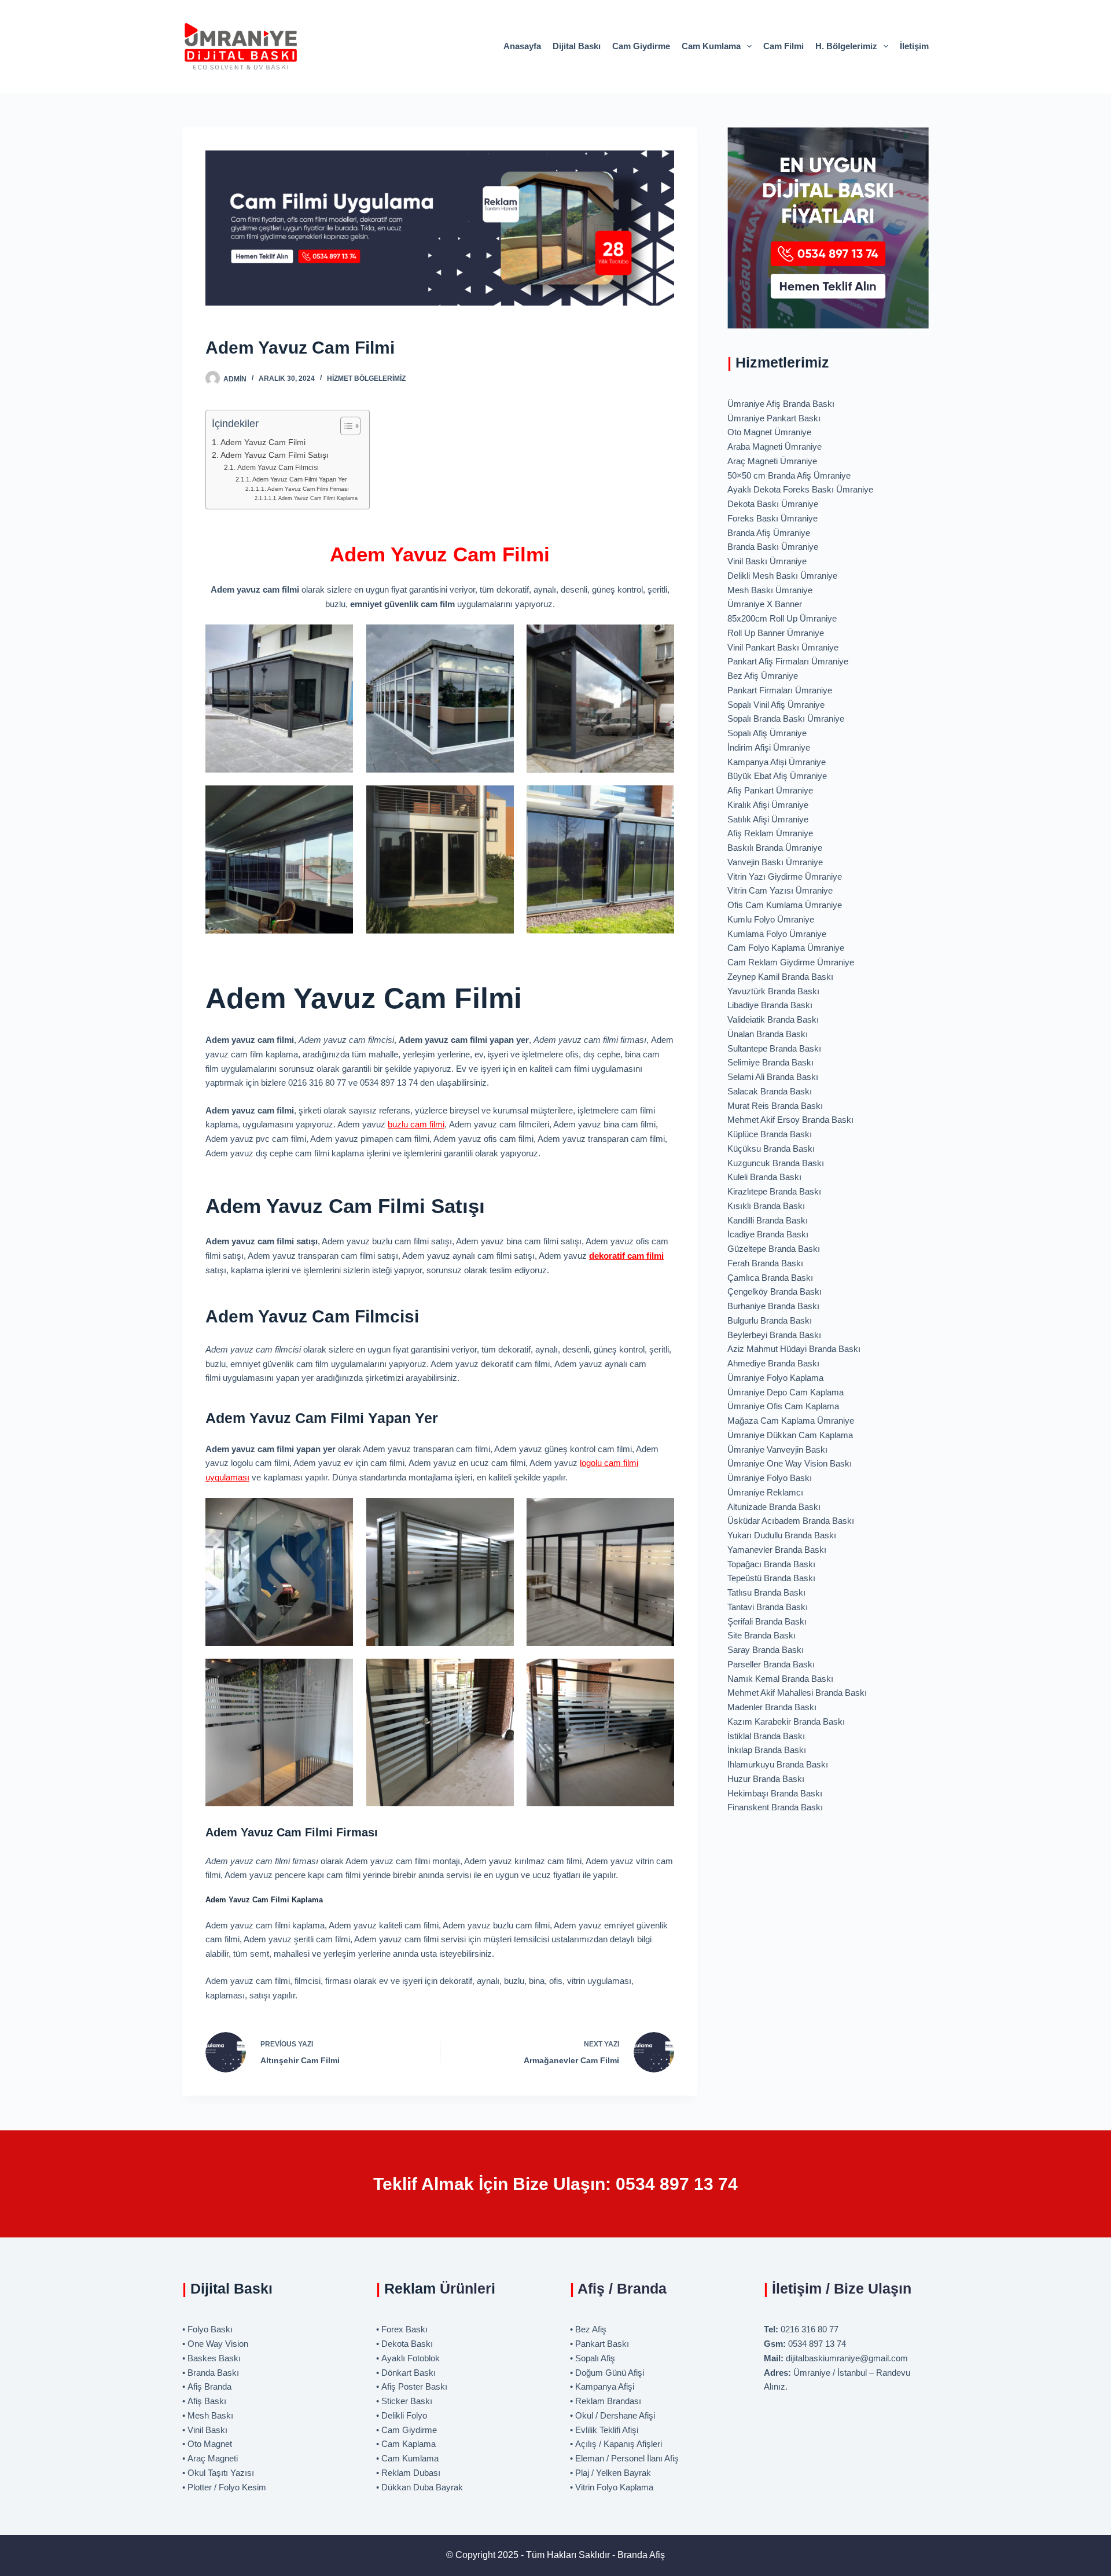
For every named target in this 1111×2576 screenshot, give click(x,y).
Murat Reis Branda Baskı (775, 1106)
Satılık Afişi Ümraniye (768, 819)
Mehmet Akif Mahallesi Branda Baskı (797, 1693)
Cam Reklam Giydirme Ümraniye (791, 962)
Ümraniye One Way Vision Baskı (790, 1463)
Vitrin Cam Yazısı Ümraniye (780, 890)
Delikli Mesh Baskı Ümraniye (782, 576)
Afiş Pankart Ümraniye (770, 790)
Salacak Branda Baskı (770, 1091)
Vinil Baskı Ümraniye (767, 561)
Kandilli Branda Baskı (768, 1220)
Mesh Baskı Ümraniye (770, 590)
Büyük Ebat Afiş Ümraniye (777, 776)
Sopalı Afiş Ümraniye (767, 733)
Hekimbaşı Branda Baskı (775, 1793)
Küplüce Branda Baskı (770, 1134)
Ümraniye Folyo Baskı (770, 1478)
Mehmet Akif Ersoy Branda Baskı (790, 1120)
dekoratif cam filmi (626, 1256)
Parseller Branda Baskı (771, 1664)
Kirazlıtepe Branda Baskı (774, 1191)
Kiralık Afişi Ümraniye (768, 805)
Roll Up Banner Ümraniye (776, 633)
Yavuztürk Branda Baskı (773, 991)
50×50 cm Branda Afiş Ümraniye (789, 475)
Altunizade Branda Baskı (774, 1507)
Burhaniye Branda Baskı (773, 1306)
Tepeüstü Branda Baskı (771, 1578)
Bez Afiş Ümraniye (763, 676)
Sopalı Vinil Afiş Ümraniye (776, 705)
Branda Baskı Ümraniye (773, 547)
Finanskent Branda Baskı (775, 1807)
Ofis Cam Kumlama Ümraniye (785, 905)
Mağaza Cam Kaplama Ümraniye (791, 1421)
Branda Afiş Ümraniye (769, 533)
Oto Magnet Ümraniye (769, 432)
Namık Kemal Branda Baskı (780, 1679)
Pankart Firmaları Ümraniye (780, 690)
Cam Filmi (783, 46)
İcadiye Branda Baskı (768, 1234)
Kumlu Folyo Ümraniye (771, 919)
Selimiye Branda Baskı (770, 1062)
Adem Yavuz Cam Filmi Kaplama (318, 498)
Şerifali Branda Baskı (767, 1621)
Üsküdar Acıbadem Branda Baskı (791, 1521)
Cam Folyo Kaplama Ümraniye (786, 948)
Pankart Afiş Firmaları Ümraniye (788, 661)
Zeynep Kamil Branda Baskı (780, 977)
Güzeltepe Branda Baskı (774, 1249)
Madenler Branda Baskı (772, 1707)
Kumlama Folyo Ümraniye (777, 934)
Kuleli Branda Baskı (764, 1177)
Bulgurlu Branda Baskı (770, 1320)
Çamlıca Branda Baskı (770, 1278)
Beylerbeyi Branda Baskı (774, 1335)
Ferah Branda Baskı (765, 1263)
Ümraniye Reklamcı (765, 1492)
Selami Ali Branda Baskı (773, 1077)
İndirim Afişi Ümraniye (769, 747)
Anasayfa (522, 46)
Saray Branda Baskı (766, 1650)
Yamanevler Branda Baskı (777, 1550)
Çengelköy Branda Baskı (775, 1291)
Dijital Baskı (577, 46)
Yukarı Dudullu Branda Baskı (782, 1535)
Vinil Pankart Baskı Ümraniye (783, 647)
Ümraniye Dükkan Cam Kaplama (790, 1435)
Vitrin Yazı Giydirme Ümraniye (785, 877)
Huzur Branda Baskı (766, 1779)
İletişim (914, 46)
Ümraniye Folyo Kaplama (775, 1378)
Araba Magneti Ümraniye (775, 447)
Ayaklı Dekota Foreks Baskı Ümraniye (800, 489)
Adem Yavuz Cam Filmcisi (278, 468)
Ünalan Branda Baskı (768, 1034)
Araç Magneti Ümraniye (772, 461)
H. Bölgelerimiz (846, 46)
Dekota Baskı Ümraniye (773, 504)
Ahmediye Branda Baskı (773, 1363)
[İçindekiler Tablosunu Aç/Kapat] (345, 426)
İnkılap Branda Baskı (767, 1750)
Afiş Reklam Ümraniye (770, 833)
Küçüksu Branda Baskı (771, 1149)
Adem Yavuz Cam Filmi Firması (308, 489)
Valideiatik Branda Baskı (773, 1019)
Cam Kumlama (711, 46)
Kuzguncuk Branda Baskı (776, 1163)
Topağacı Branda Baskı (771, 1564)
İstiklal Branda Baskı (766, 1736)
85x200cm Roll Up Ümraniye (782, 618)
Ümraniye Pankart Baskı (774, 418)
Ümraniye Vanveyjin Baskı (777, 1449)
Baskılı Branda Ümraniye (775, 848)
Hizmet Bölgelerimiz (366, 379)
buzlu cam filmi (416, 1124)
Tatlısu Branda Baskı (766, 1592)
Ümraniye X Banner (765, 604)
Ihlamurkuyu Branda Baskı (778, 1764)
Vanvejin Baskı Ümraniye (775, 862)
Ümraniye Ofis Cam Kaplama (783, 1406)
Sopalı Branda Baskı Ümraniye (786, 719)
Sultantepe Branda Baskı (774, 1048)
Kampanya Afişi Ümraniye (777, 762)
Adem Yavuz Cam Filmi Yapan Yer (300, 479)
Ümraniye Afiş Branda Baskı (781, 404)
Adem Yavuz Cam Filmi (263, 442)
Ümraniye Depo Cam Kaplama (786, 1392)
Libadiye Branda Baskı (770, 1005)
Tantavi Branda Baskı (768, 1607)
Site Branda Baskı (761, 1635)
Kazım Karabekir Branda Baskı (786, 1721)
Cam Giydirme (641, 46)
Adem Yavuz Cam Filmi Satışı (275, 455)
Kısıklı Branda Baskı (766, 1206)
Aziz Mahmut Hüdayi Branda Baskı (794, 1349)
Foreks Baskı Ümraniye (772, 518)
